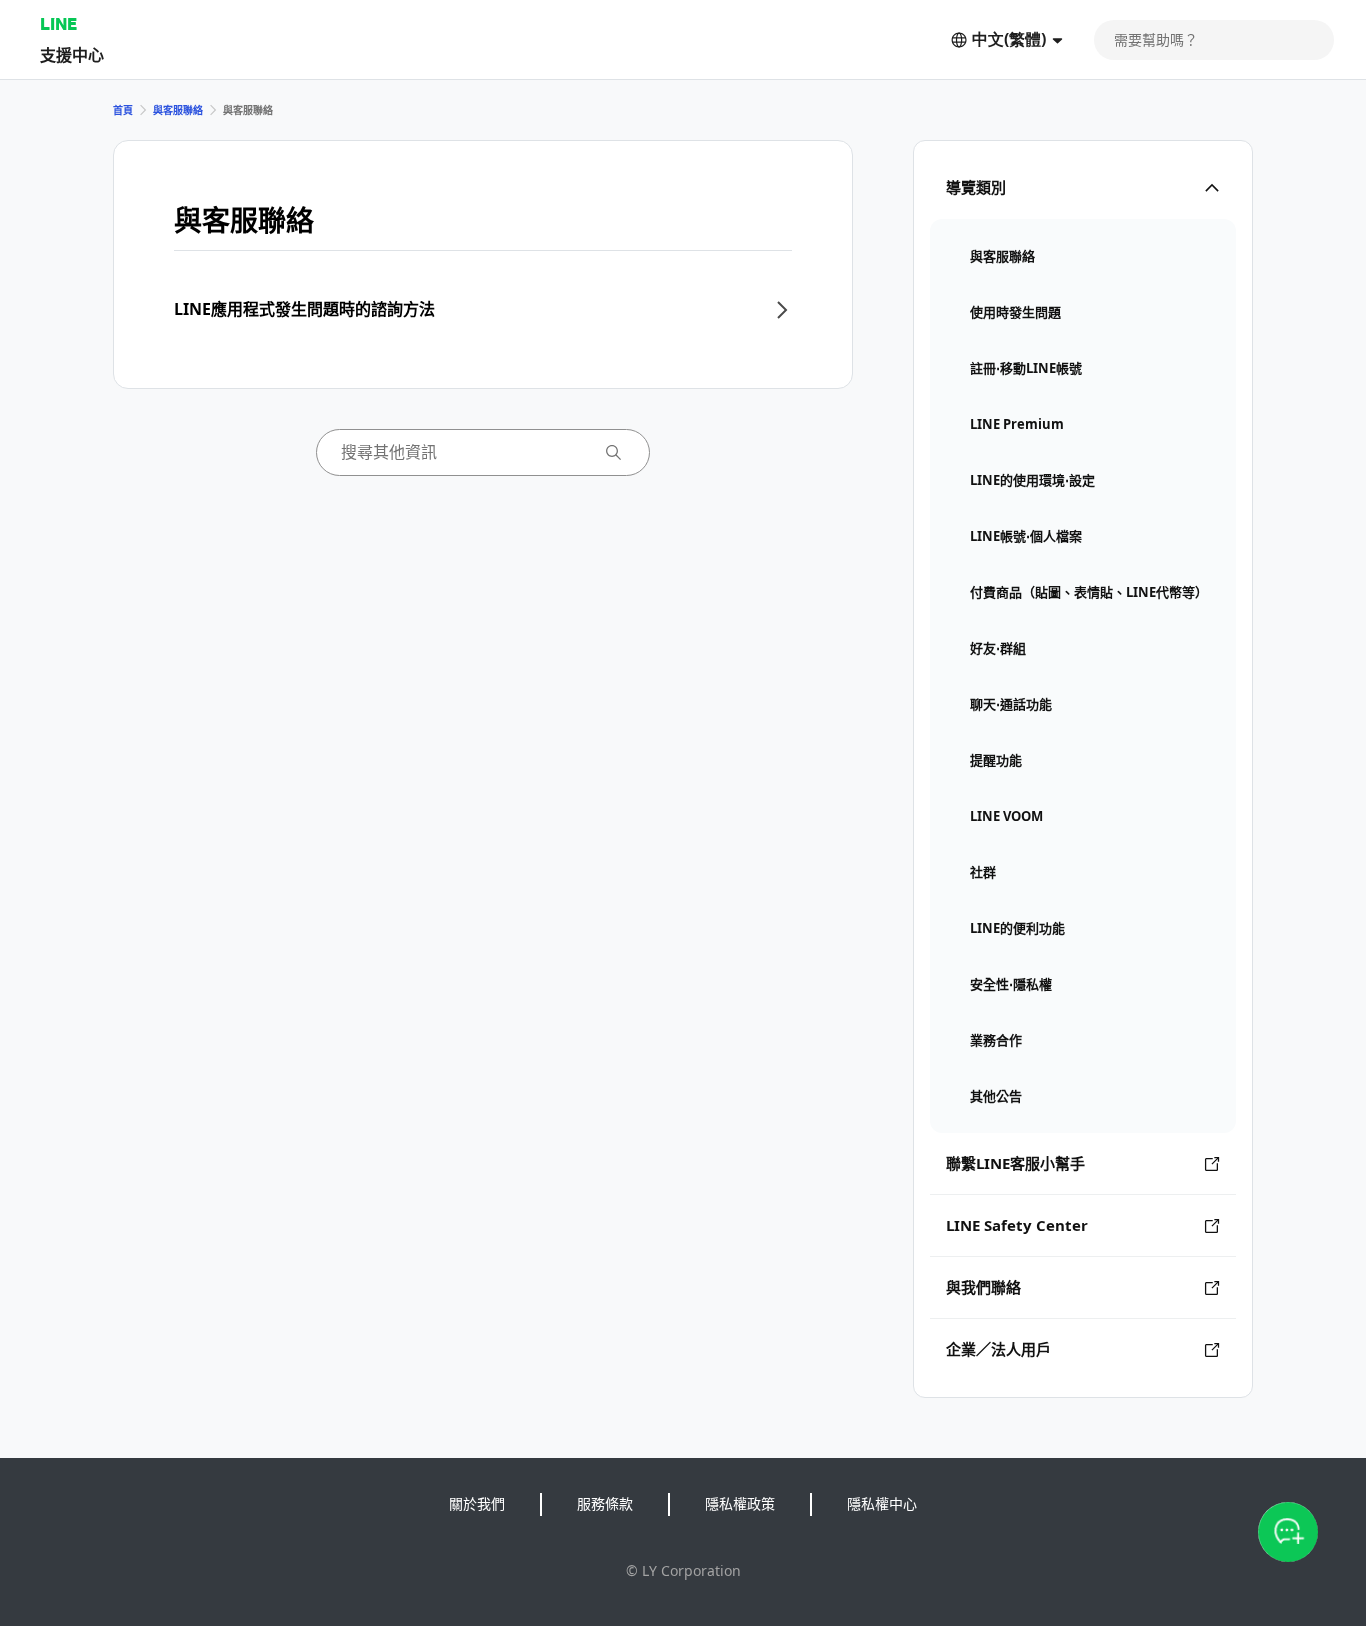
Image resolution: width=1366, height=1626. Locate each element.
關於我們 (477, 1503)
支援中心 (72, 54)
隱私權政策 (740, 1503)
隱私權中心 (882, 1503)
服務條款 (605, 1503)
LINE (58, 23)
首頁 (123, 110)
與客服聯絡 (178, 110)
